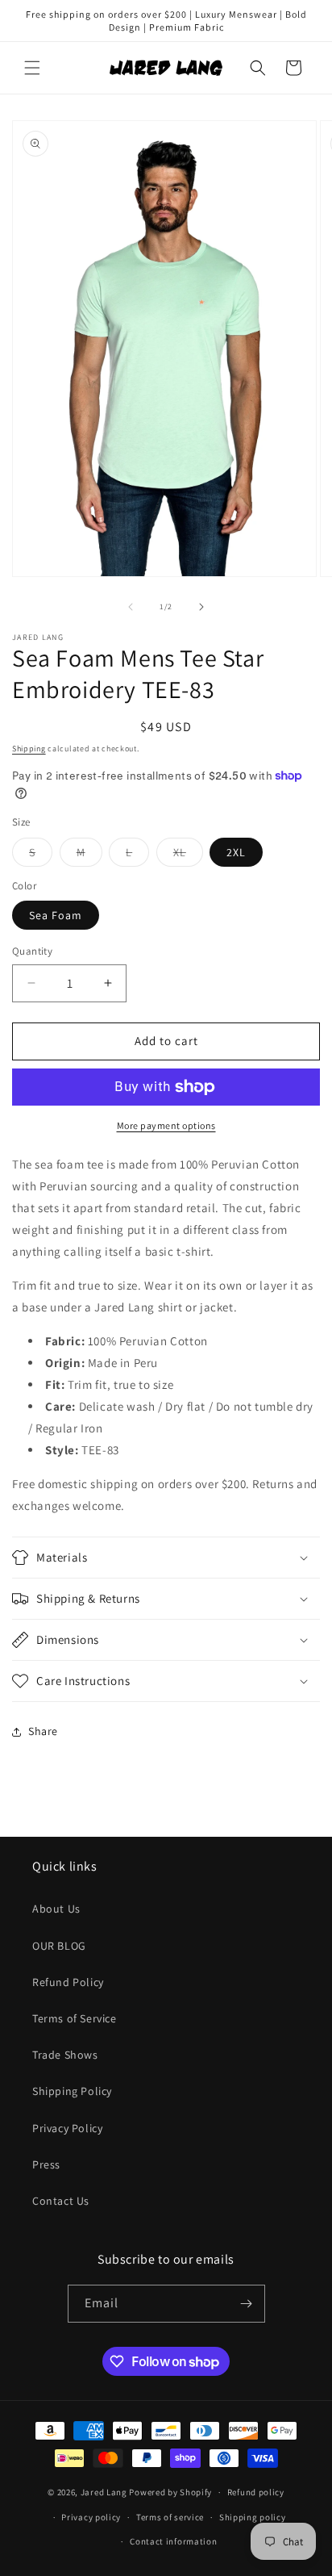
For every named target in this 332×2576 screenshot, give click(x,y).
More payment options (166, 1125)
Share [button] (43, 1731)
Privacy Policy (67, 2128)
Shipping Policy (72, 2091)
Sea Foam (56, 915)
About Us (56, 1909)
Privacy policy (91, 2517)
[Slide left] (131, 607)
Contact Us (61, 2201)
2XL (236, 852)
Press (46, 2164)
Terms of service (170, 2517)
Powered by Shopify (170, 2492)
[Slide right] (201, 607)
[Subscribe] (247, 2304)
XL (188, 855)
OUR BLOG (59, 1946)
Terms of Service (75, 2018)
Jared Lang (104, 2492)
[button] (32, 68)
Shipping (29, 749)
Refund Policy (68, 1982)
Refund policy (256, 2492)
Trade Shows (65, 2055)
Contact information (173, 2541)
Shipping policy (253, 2517)
